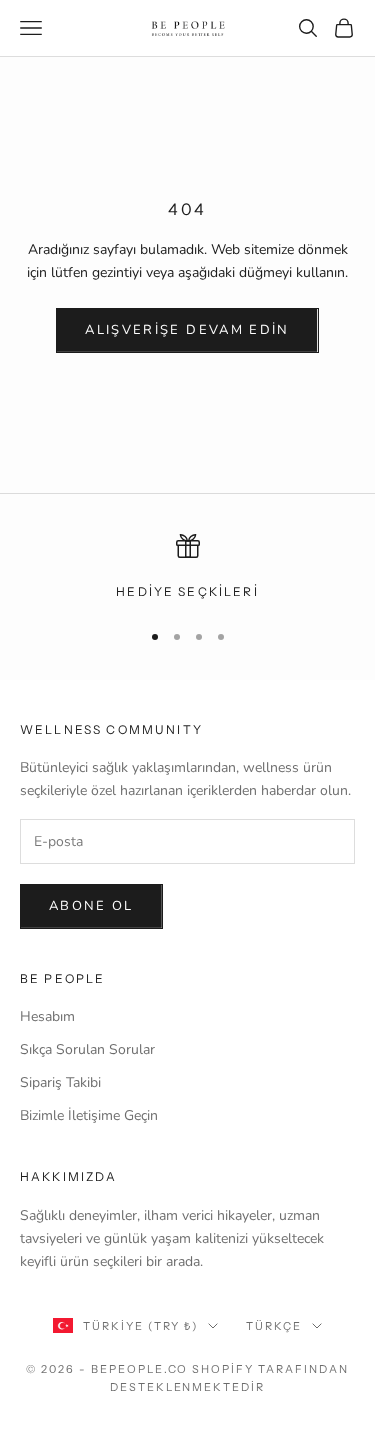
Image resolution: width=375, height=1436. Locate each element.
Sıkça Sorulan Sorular (87, 1049)
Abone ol (91, 906)
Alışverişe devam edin (187, 330)
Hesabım (47, 1016)
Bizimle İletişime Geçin (89, 1115)
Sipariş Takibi (60, 1082)
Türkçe (274, 1326)
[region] (187, 568)
